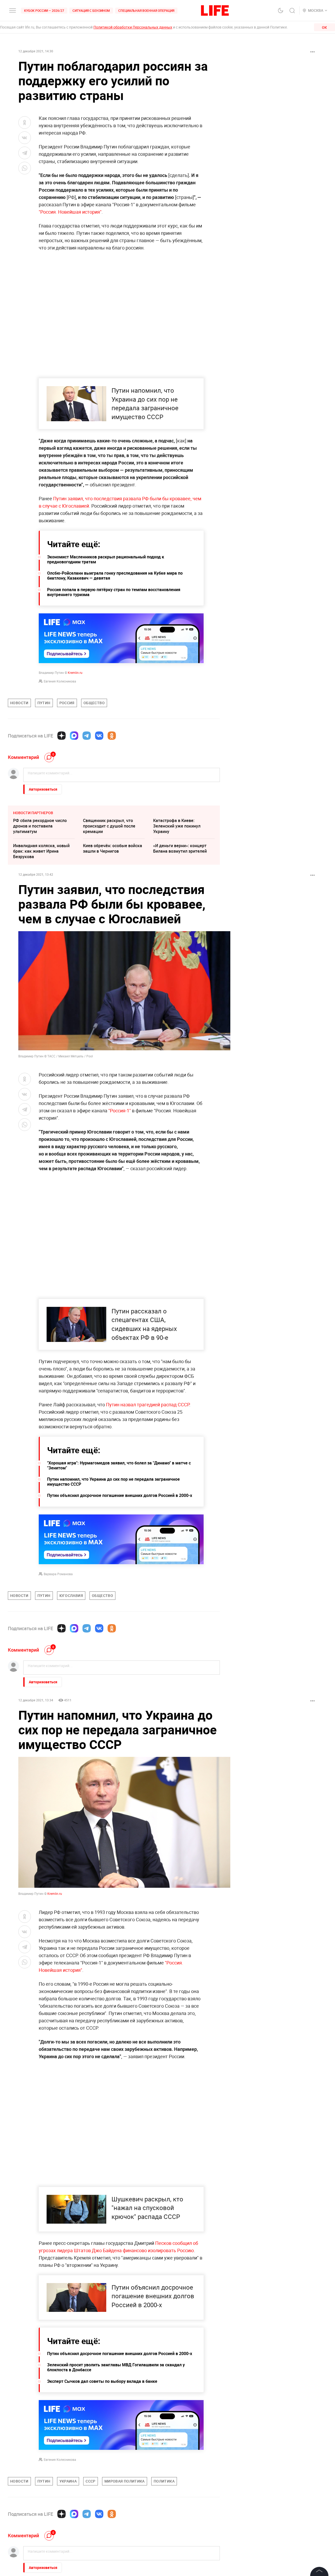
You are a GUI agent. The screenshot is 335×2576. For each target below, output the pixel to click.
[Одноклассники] (112, 736)
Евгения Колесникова (60, 681)
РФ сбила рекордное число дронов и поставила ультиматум (40, 826)
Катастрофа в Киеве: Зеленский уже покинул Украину (177, 826)
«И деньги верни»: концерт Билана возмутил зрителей (180, 848)
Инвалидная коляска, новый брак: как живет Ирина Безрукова (41, 851)
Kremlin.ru (75, 673)
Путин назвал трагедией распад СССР (148, 1404)
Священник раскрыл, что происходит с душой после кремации (109, 826)
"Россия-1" (119, 1111)
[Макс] (74, 736)
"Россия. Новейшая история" (70, 212)
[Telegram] (87, 736)
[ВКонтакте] (99, 736)
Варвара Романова (58, 1574)
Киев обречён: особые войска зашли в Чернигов (113, 848)
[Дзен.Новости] (62, 736)
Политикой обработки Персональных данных (133, 27)
